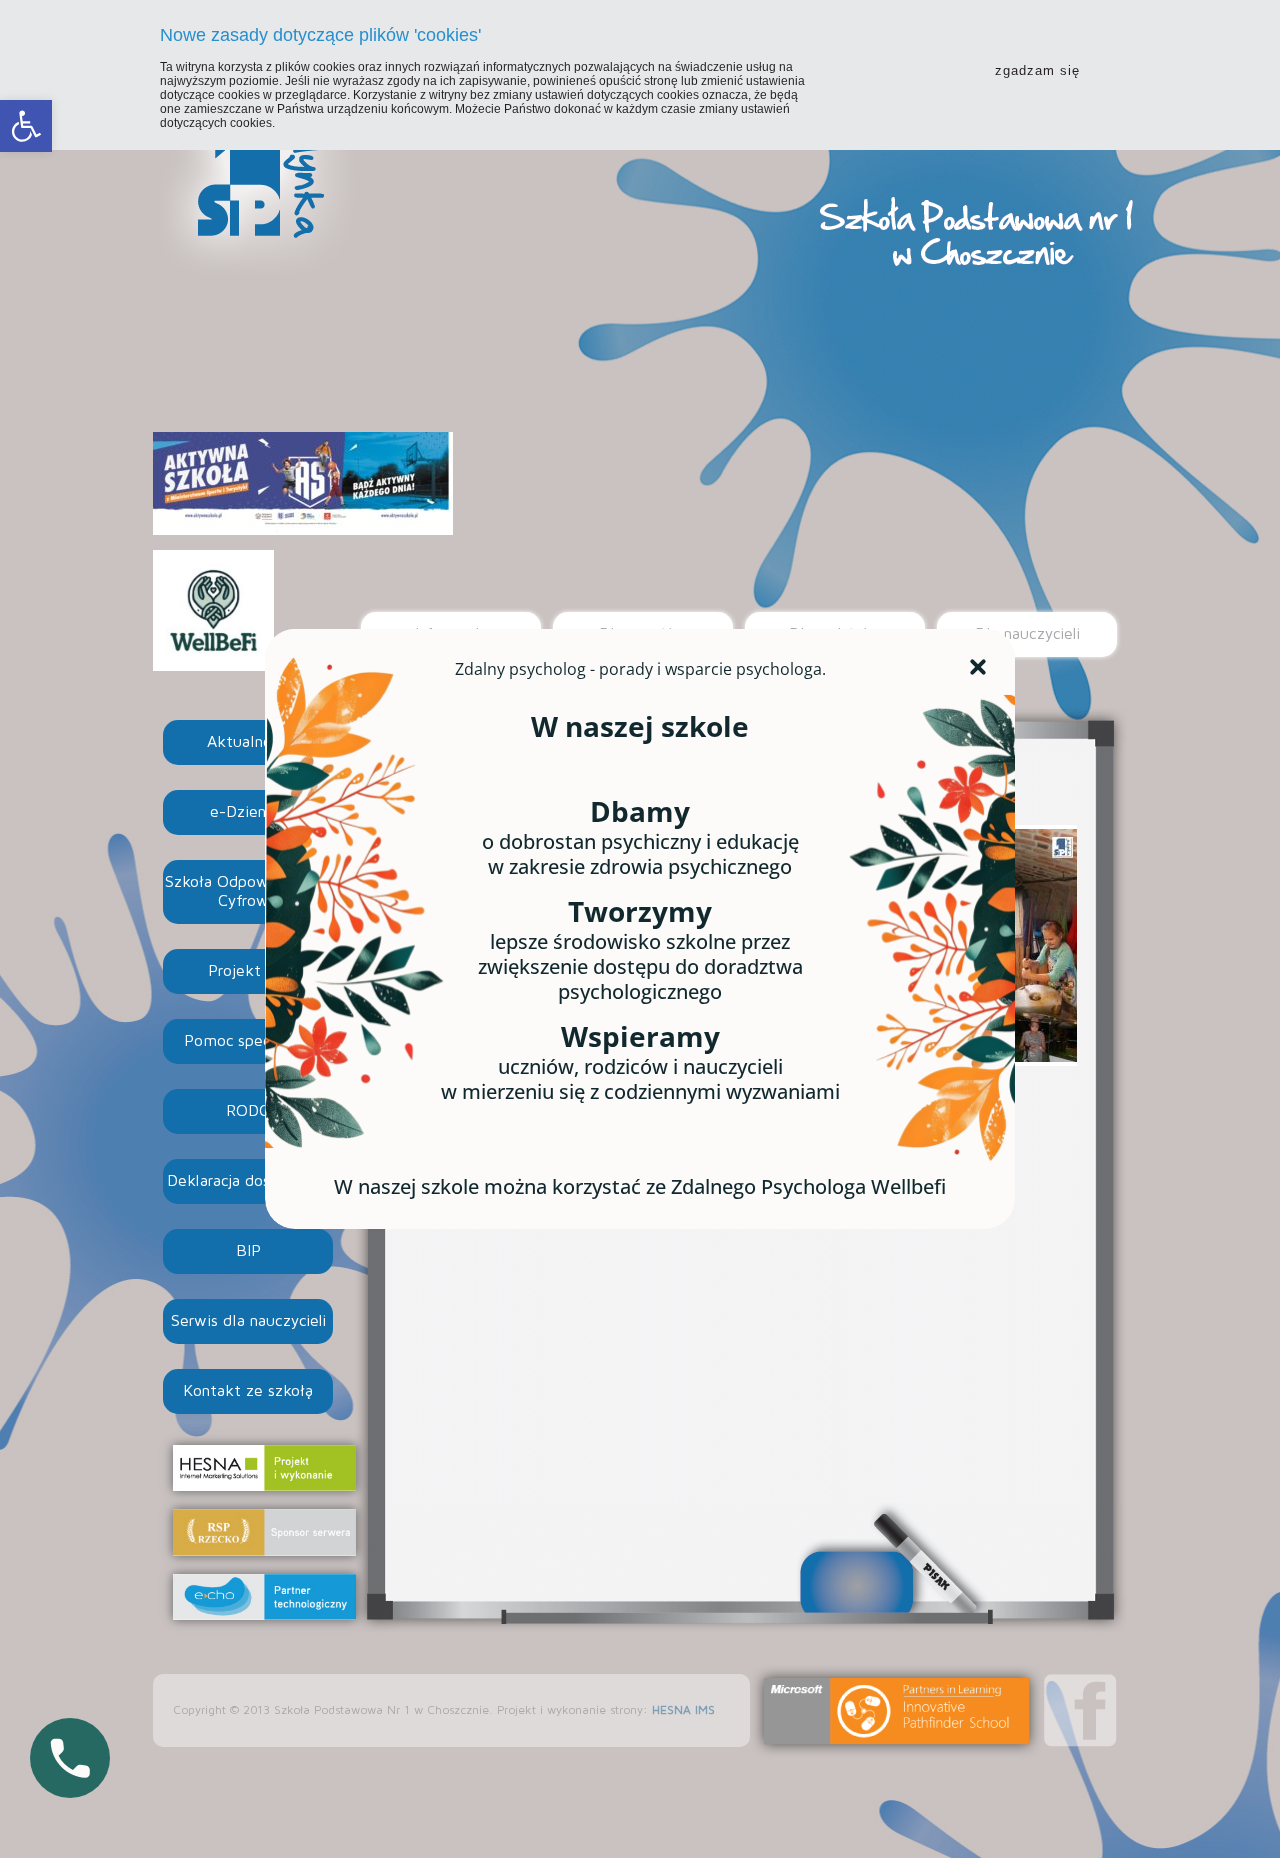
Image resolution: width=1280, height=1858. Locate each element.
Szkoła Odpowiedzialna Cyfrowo (248, 891)
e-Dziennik (248, 812)
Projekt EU (248, 971)
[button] (26, 126)
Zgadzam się (1037, 70)
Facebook (1080, 1710)
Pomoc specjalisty (248, 1041)
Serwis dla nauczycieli (248, 1321)
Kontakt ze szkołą (248, 1391)
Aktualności (248, 742)
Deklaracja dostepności (248, 1181)
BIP (248, 1251)
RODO (248, 1111)
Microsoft (897, 1711)
